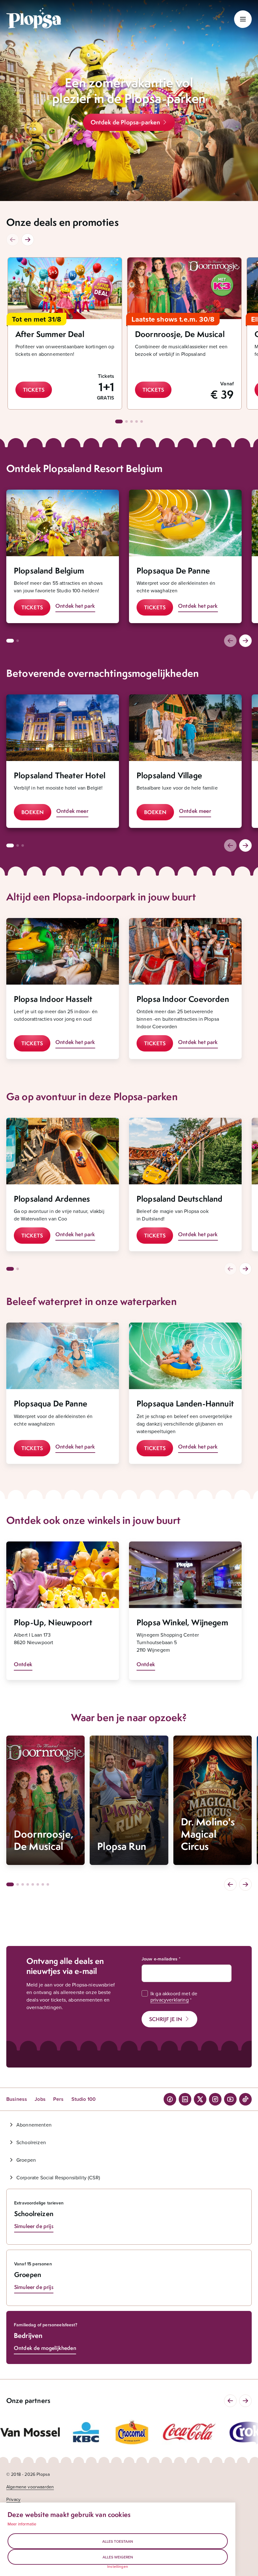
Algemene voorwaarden (30, 2487)
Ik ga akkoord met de (174, 1997)
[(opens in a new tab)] (30, 2432)
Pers (59, 2099)
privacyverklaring (170, 2000)
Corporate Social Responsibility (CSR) (58, 2177)
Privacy (13, 2499)
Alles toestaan (118, 2541)
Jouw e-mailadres (160, 1959)
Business (17, 2099)
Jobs (40, 2099)
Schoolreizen (31, 2142)
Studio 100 (84, 2099)
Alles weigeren (118, 2557)
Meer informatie (22, 2524)
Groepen (26, 2160)
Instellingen (118, 2567)
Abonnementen (34, 2125)
